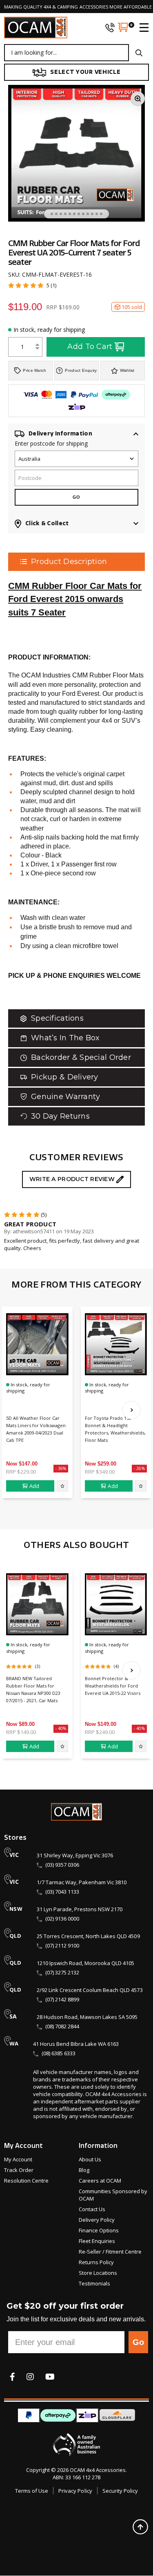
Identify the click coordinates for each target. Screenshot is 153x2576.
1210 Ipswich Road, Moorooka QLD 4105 (85, 1963)
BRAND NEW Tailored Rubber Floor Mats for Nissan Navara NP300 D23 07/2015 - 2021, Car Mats (33, 1689)
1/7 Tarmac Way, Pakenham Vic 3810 (82, 1882)
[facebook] (12, 2377)
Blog (84, 2170)
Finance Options (99, 2230)
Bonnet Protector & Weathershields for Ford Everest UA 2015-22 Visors (113, 1686)
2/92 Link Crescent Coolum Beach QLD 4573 (90, 1990)
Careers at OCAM (100, 2181)
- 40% (61, 1728)
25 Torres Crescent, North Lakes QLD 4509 (88, 1936)
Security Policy (120, 2491)
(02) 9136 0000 (62, 1919)
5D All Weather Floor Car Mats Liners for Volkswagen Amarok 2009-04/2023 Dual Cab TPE (36, 1429)
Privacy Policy (75, 2491)
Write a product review (73, 1179)
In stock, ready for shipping (49, 330)
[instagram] (30, 2377)
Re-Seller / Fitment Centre (110, 2252)
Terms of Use (32, 2491)
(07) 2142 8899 (62, 1999)
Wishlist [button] (127, 370)
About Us (90, 2159)
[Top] (140, 2527)
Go (138, 2342)
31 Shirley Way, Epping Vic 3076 (75, 1855)
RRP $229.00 (21, 1472)
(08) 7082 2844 (62, 2026)
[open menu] (141, 27)
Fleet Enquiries (97, 2241)
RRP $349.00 (100, 1472)
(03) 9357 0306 (62, 1865)
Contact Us (92, 2209)
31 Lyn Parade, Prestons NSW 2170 (80, 1909)
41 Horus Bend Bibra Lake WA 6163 (76, 2044)
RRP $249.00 (100, 1732)
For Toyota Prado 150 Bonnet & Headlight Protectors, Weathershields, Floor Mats (115, 1429)
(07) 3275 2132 (62, 1972)
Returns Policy (96, 2262)
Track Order (19, 2170)
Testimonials (94, 2283)
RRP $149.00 (21, 1732)
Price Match (34, 370)
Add (34, 1486)
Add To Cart (90, 346)
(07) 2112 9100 (62, 1945)
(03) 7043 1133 (62, 1892)
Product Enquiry (81, 370)
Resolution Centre (26, 2181)
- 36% (61, 1468)
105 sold (132, 307)
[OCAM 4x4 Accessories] (36, 28)
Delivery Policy (97, 2220)
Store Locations (98, 2273)
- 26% (139, 1468)
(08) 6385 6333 (59, 2053)
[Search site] (139, 53)
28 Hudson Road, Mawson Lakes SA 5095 (87, 2017)
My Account (18, 2159)
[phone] (110, 27)
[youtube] (50, 2377)
